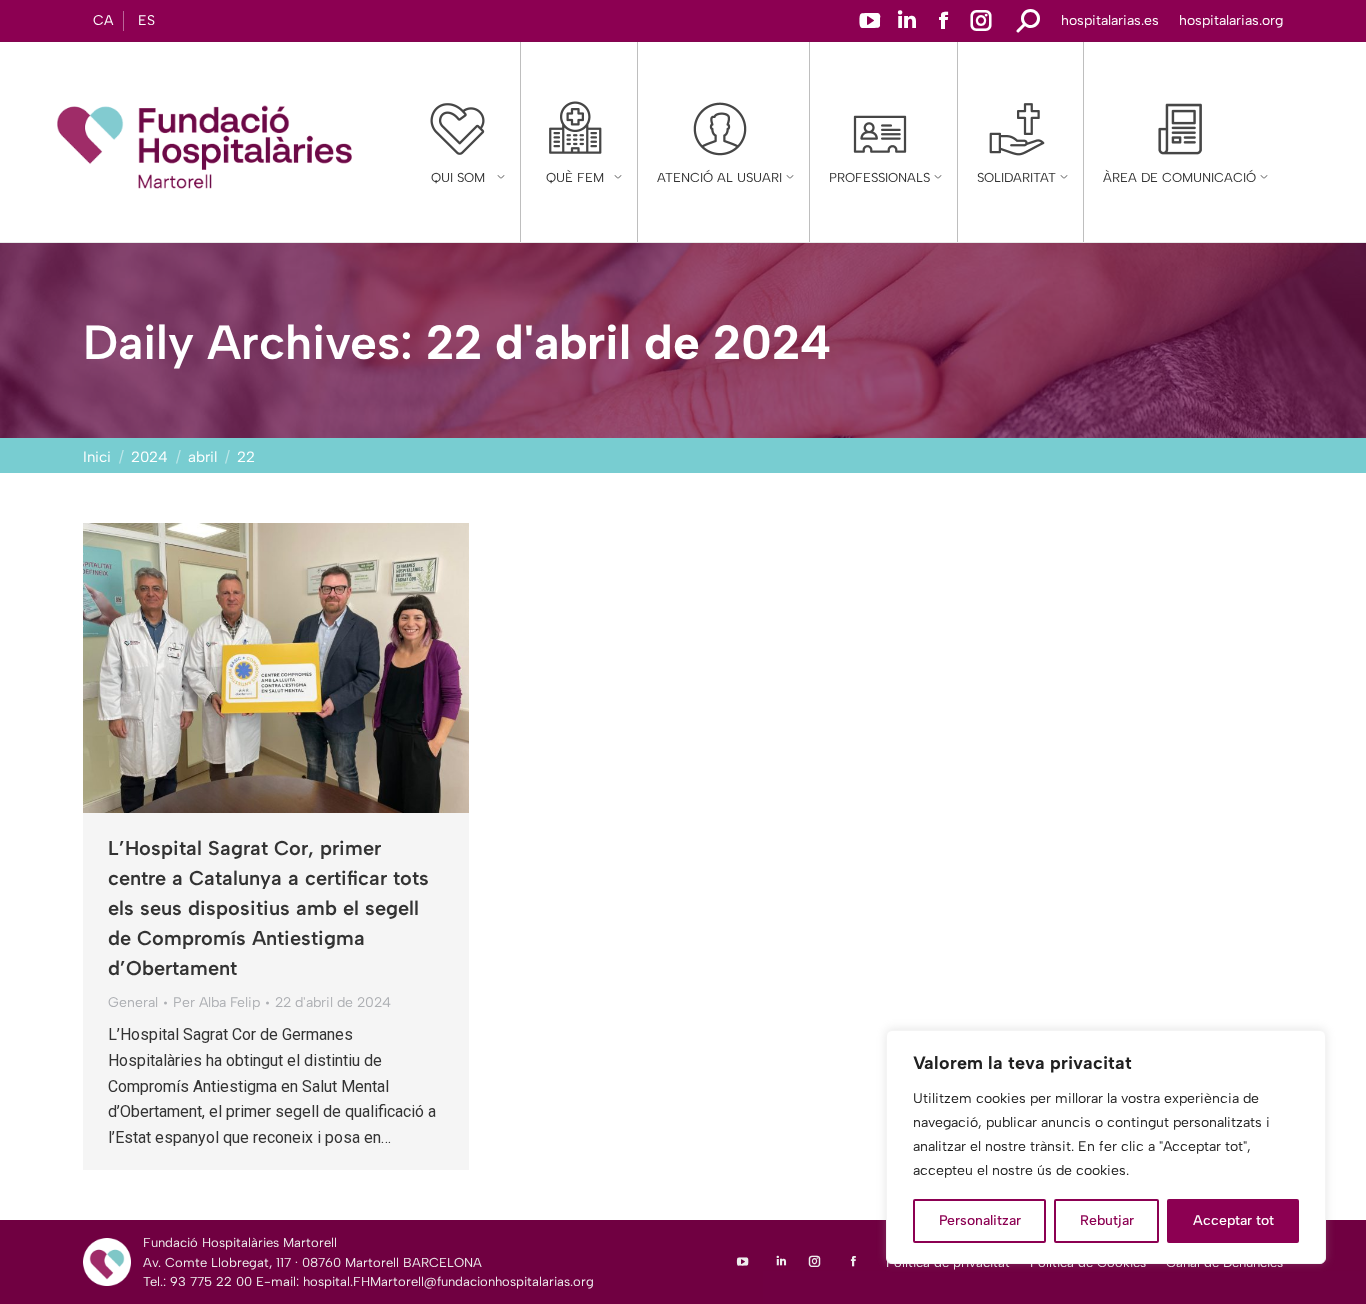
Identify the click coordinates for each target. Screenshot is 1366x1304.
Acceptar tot (1233, 1220)
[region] (1106, 1147)
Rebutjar (1107, 1220)
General (133, 1002)
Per (216, 1002)
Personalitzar (980, 1220)
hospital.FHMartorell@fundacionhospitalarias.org (448, 1281)
